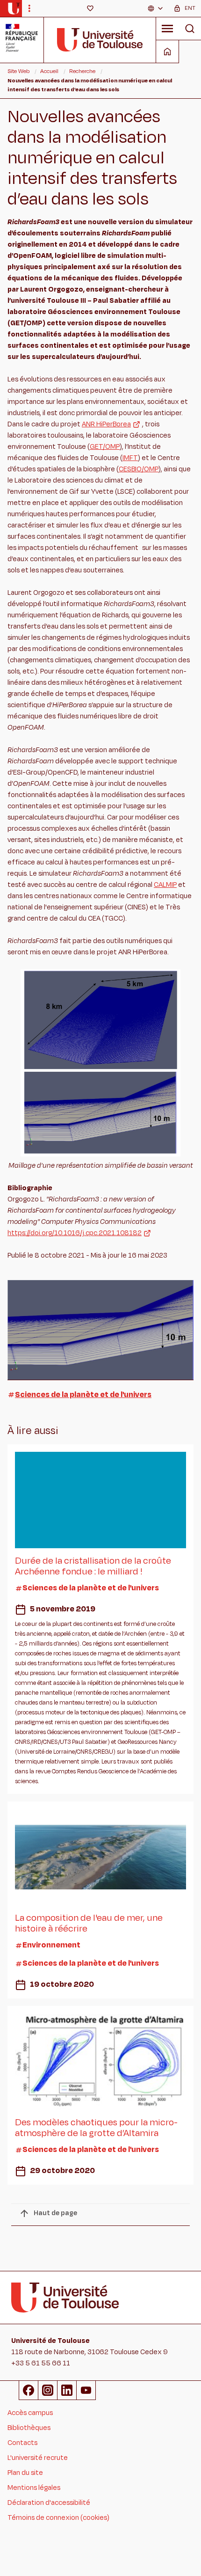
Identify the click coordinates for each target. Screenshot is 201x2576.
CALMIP (165, 885)
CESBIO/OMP (139, 469)
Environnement (51, 1945)
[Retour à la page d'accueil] (14, 8)
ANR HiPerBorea (106, 424)
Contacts (22, 2443)
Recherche (82, 71)
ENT (190, 8)
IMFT (130, 458)
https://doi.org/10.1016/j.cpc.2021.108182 (75, 1233)
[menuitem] (156, 8)
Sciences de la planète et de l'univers (83, 1395)
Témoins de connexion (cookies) (58, 2518)
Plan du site (25, 2473)
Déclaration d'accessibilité (49, 2503)
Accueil (49, 71)
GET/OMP (105, 447)
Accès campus (30, 2413)
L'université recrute (38, 2458)
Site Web (18, 71)
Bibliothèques (29, 2428)
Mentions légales (34, 2488)
